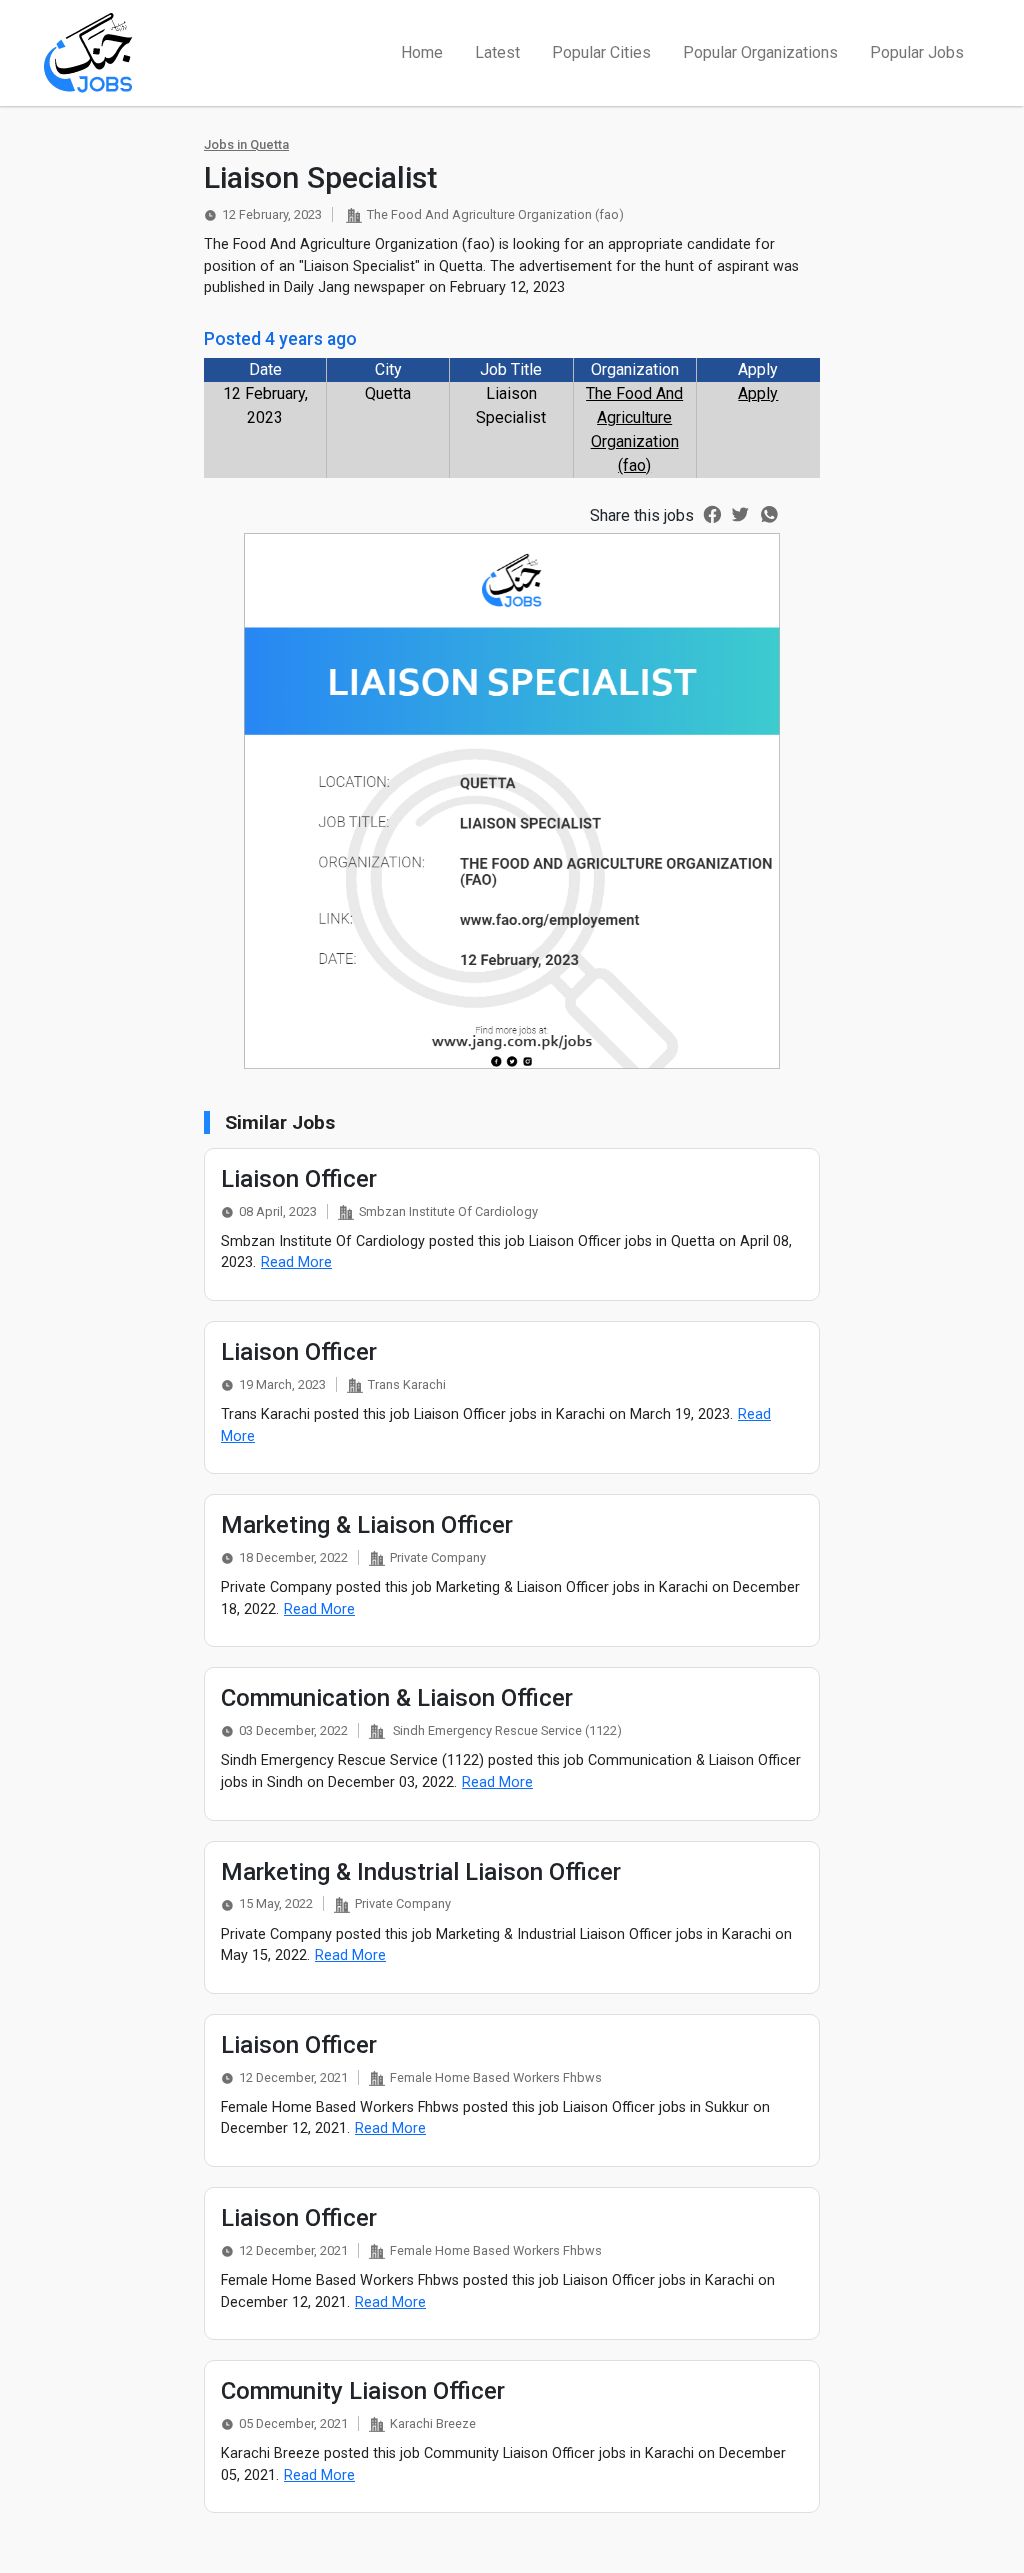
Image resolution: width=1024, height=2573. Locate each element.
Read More (296, 1262)
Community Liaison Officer (363, 2391)
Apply (758, 393)
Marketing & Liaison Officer (367, 1525)
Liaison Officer (299, 1179)
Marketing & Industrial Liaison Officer (421, 1872)
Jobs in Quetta (246, 144)
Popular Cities (601, 52)
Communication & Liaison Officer (397, 1698)
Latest (497, 52)
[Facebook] (712, 513)
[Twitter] (740, 513)
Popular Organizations (760, 52)
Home (422, 52)
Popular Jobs (917, 52)
